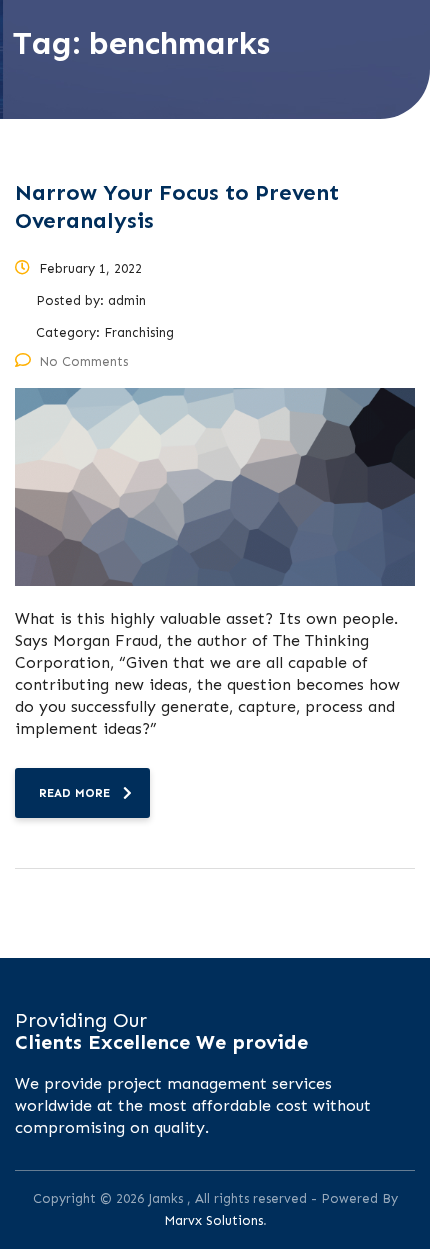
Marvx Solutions (213, 1220)
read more (74, 793)
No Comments (83, 361)
